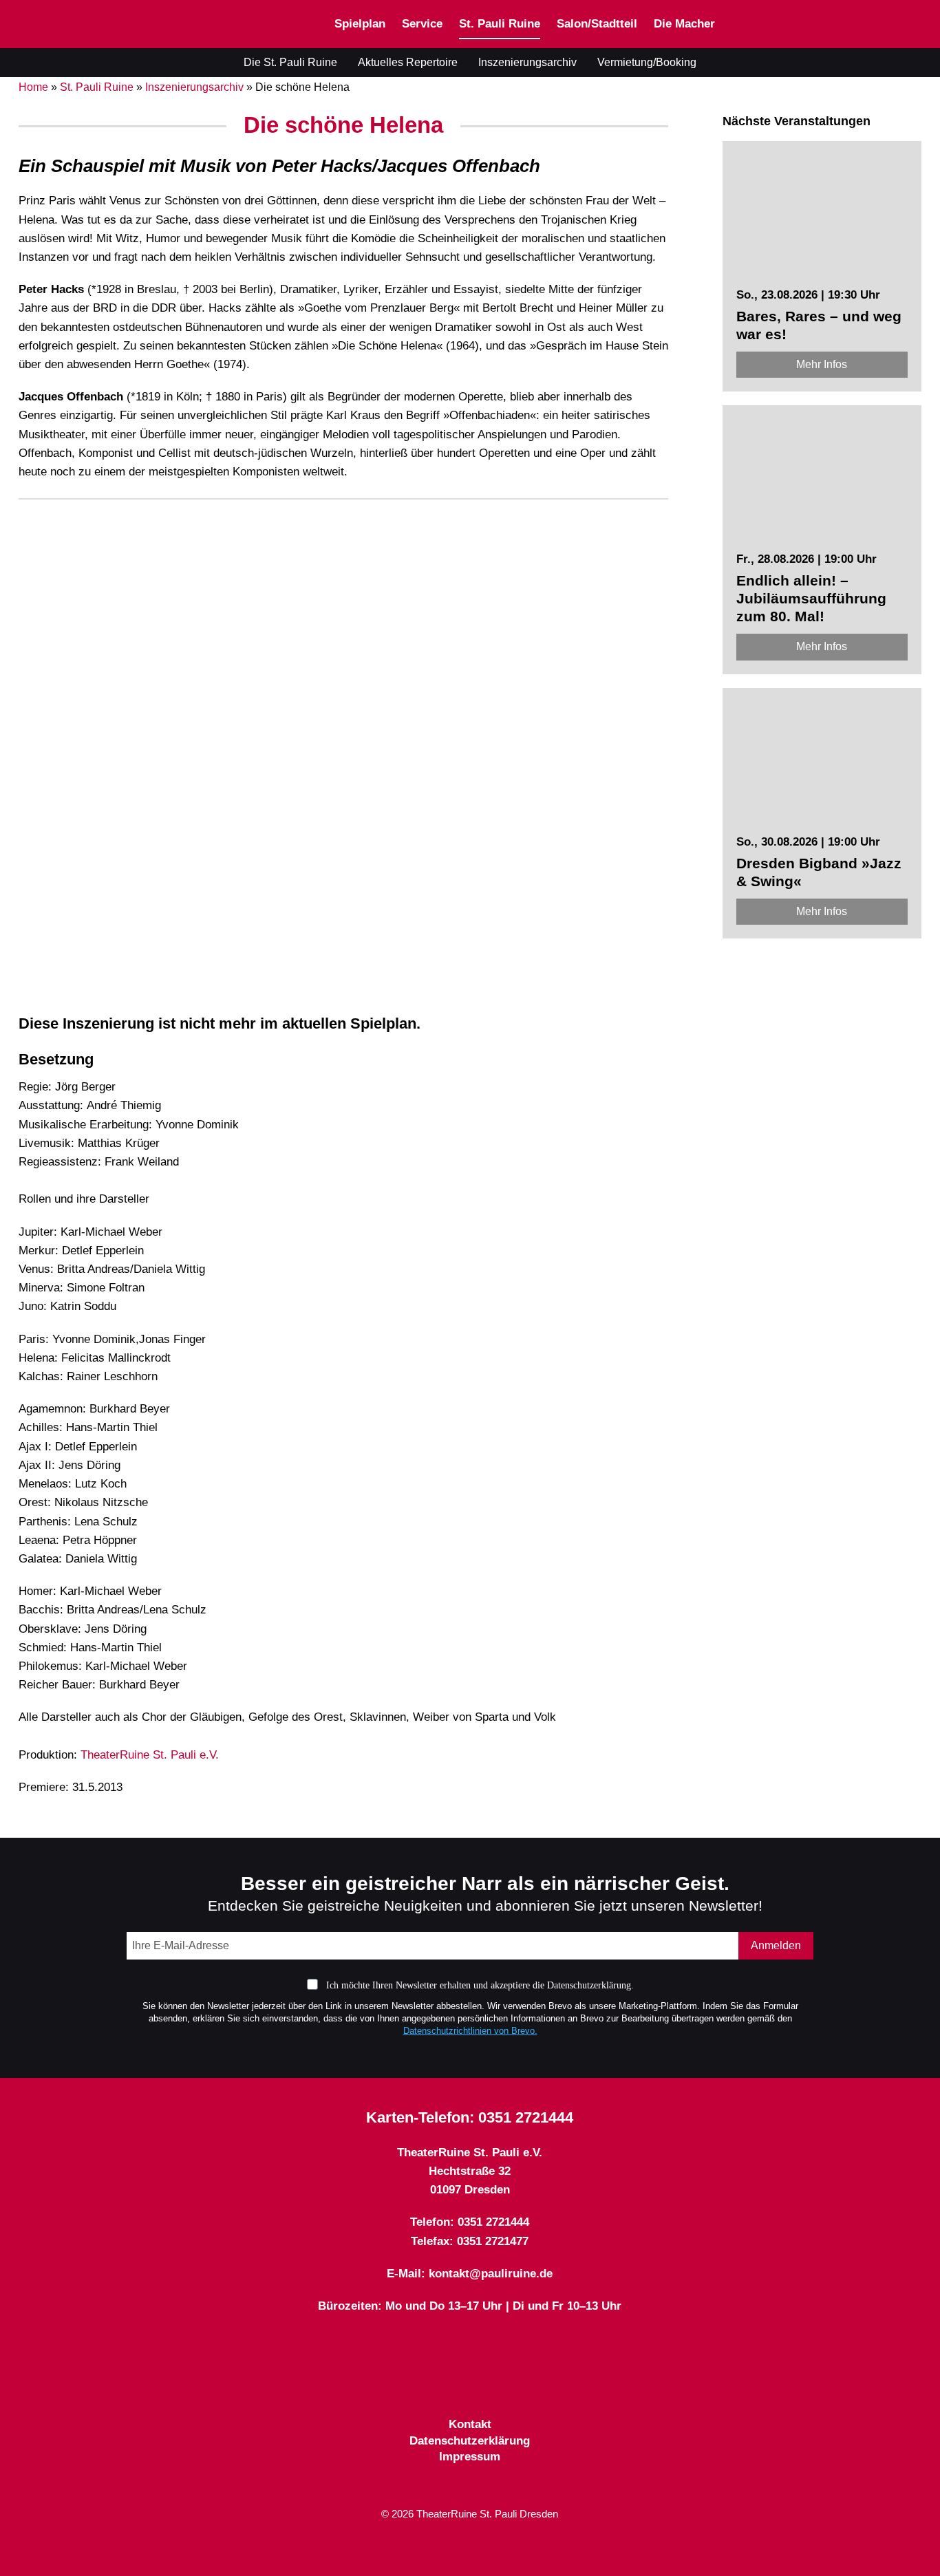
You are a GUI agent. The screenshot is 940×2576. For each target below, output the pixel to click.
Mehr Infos (822, 364)
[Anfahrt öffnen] (916, 24)
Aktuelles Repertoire (408, 62)
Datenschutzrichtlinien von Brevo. (470, 2031)
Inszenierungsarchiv (527, 62)
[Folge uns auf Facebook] (445, 2382)
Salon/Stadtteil (597, 24)
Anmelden (776, 1945)
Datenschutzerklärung (470, 2441)
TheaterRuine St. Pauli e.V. (150, 1755)
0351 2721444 (526, 2117)
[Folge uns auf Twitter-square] (470, 2382)
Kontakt (470, 2424)
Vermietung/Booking (647, 62)
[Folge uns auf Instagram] (495, 2382)
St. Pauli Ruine (500, 24)
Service (422, 24)
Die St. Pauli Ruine (290, 62)
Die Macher (684, 24)
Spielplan (360, 24)
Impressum (470, 2457)
